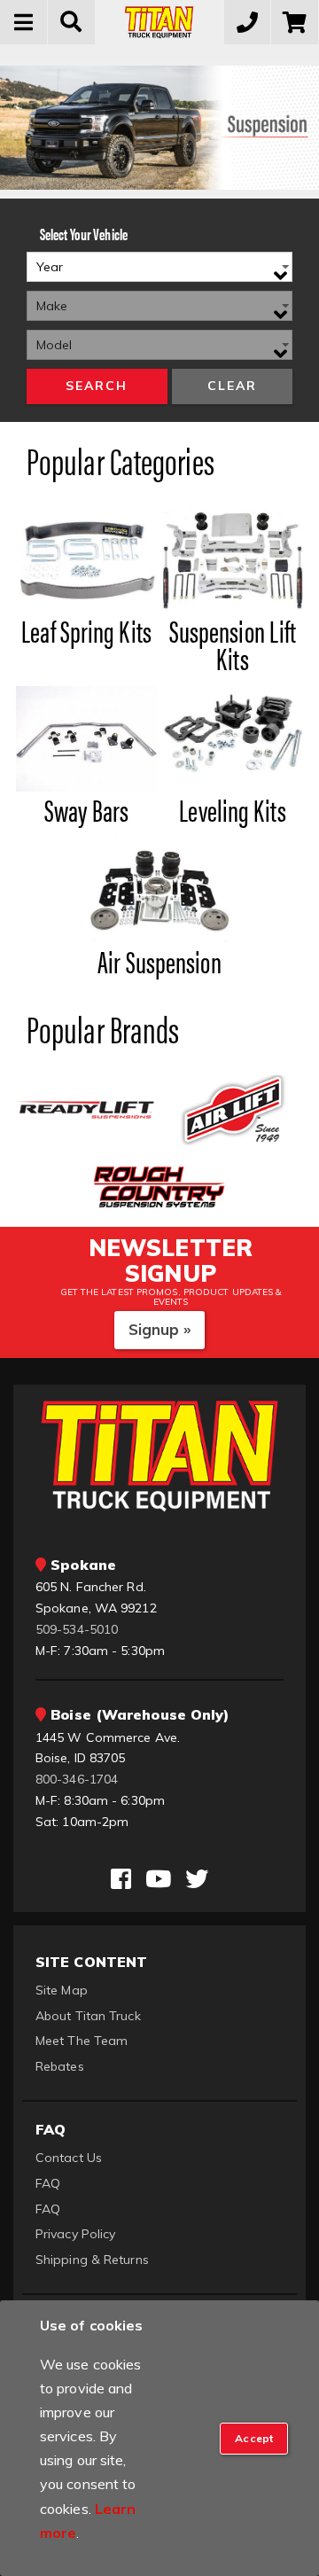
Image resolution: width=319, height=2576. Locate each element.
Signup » (160, 1329)
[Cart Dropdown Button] (295, 22)
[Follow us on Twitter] (197, 1879)
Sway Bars (86, 809)
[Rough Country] (159, 1185)
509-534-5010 (77, 1629)
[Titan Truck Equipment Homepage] (159, 22)
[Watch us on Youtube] (158, 1879)
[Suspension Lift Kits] (232, 558)
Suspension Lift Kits (233, 644)
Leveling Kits (232, 809)
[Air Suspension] (159, 889)
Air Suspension (159, 961)
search (97, 386)
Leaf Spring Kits (86, 630)
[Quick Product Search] (72, 22)
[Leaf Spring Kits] (86, 558)
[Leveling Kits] (232, 738)
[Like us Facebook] (121, 1879)
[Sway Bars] (86, 738)
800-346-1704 (77, 1779)
